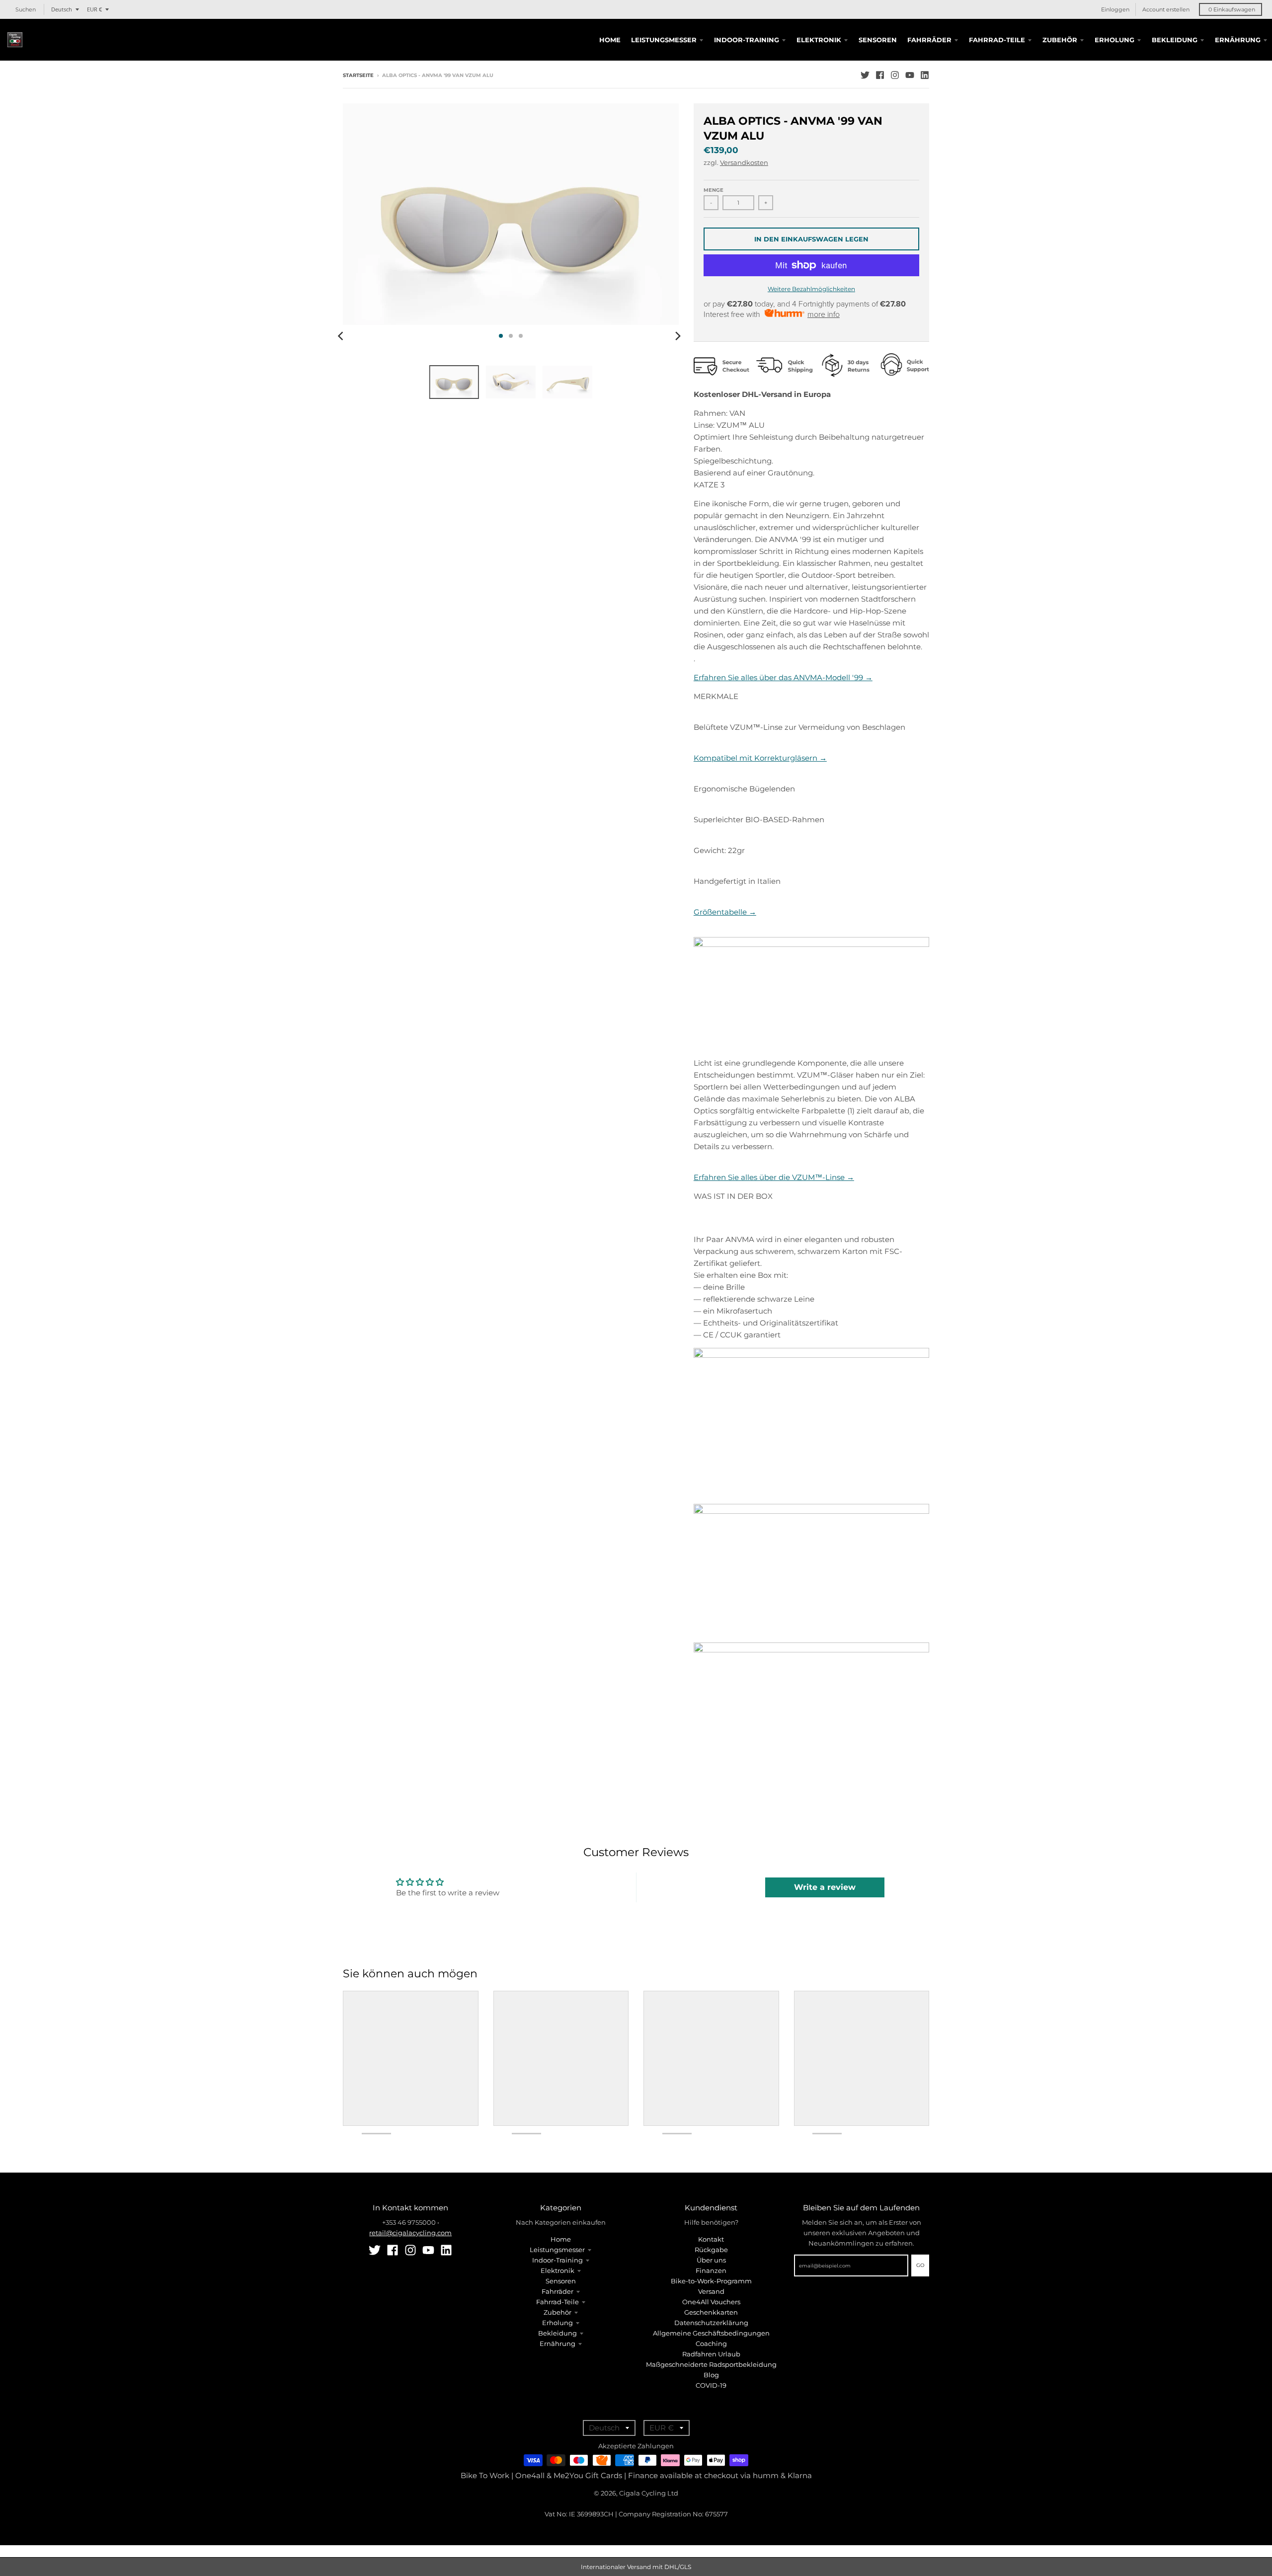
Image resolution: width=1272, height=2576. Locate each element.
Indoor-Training (557, 2260)
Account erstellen (1166, 9)
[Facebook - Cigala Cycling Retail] (880, 75)
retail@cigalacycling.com (410, 2233)
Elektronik (557, 2270)
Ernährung (557, 2343)
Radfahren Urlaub (711, 2354)
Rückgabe (711, 2250)
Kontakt (711, 2239)
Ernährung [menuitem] (1238, 40)
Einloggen (1115, 9)
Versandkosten (744, 162)
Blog (711, 2375)
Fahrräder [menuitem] (929, 40)
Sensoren (561, 2281)
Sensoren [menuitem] (878, 40)
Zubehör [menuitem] (1060, 40)
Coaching (711, 2343)
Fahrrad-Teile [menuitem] (997, 40)
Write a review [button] (825, 1887)
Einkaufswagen (1232, 9)
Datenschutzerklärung (711, 2323)
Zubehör (557, 2312)
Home (561, 2239)
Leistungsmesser (557, 2250)
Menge (714, 190)
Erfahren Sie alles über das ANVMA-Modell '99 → (783, 677)
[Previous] (342, 336)
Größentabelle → (725, 912)
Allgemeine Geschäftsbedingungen (711, 2333)
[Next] (678, 336)
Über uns (711, 2260)
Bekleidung (557, 2333)
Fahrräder (557, 2291)
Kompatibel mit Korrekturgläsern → (760, 758)
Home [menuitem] (610, 40)
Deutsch (62, 9)
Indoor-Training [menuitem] (747, 40)
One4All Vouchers (711, 2302)
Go (920, 2265)
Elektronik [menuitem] (819, 40)
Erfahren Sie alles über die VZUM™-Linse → (774, 1177)
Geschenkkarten (711, 2312)
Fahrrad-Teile (557, 2302)
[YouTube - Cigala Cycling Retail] (910, 75)
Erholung (557, 2323)
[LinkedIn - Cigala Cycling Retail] (925, 75)
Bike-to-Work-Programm (711, 2281)
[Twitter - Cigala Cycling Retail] (865, 75)
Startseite (358, 75)
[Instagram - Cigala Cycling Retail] (895, 75)
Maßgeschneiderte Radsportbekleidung (711, 2364)
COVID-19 (711, 2385)
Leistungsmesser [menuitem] (664, 40)
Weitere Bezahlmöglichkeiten (811, 289)
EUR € (94, 9)
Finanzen (711, 2270)
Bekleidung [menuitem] (1175, 40)
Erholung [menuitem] (1114, 40)
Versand (711, 2291)
